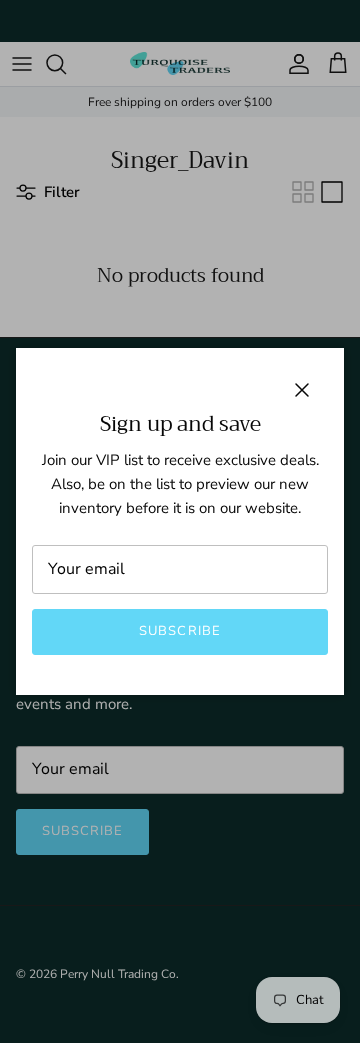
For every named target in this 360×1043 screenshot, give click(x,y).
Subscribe (179, 631)
